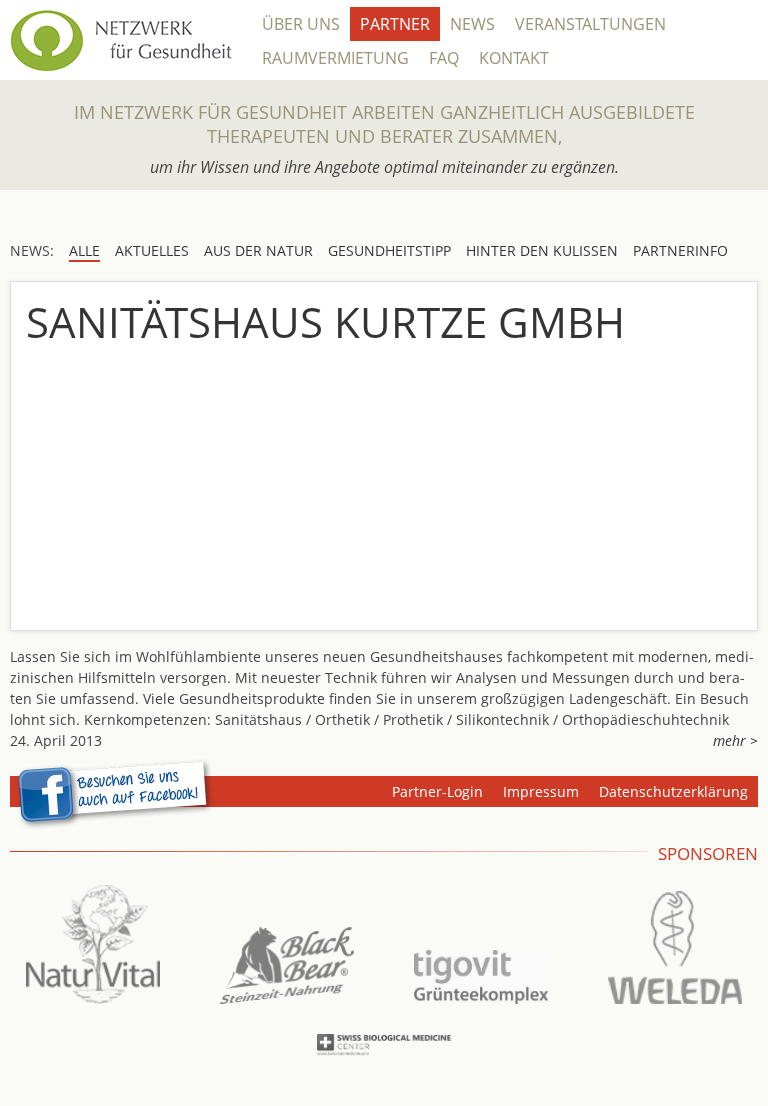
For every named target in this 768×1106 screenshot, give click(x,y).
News (472, 24)
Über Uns (301, 24)
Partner (395, 24)
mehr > (735, 740)
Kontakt (514, 58)
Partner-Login (437, 791)
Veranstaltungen (590, 24)
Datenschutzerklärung (673, 791)
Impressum (541, 791)
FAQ (444, 58)
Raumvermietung (335, 58)
